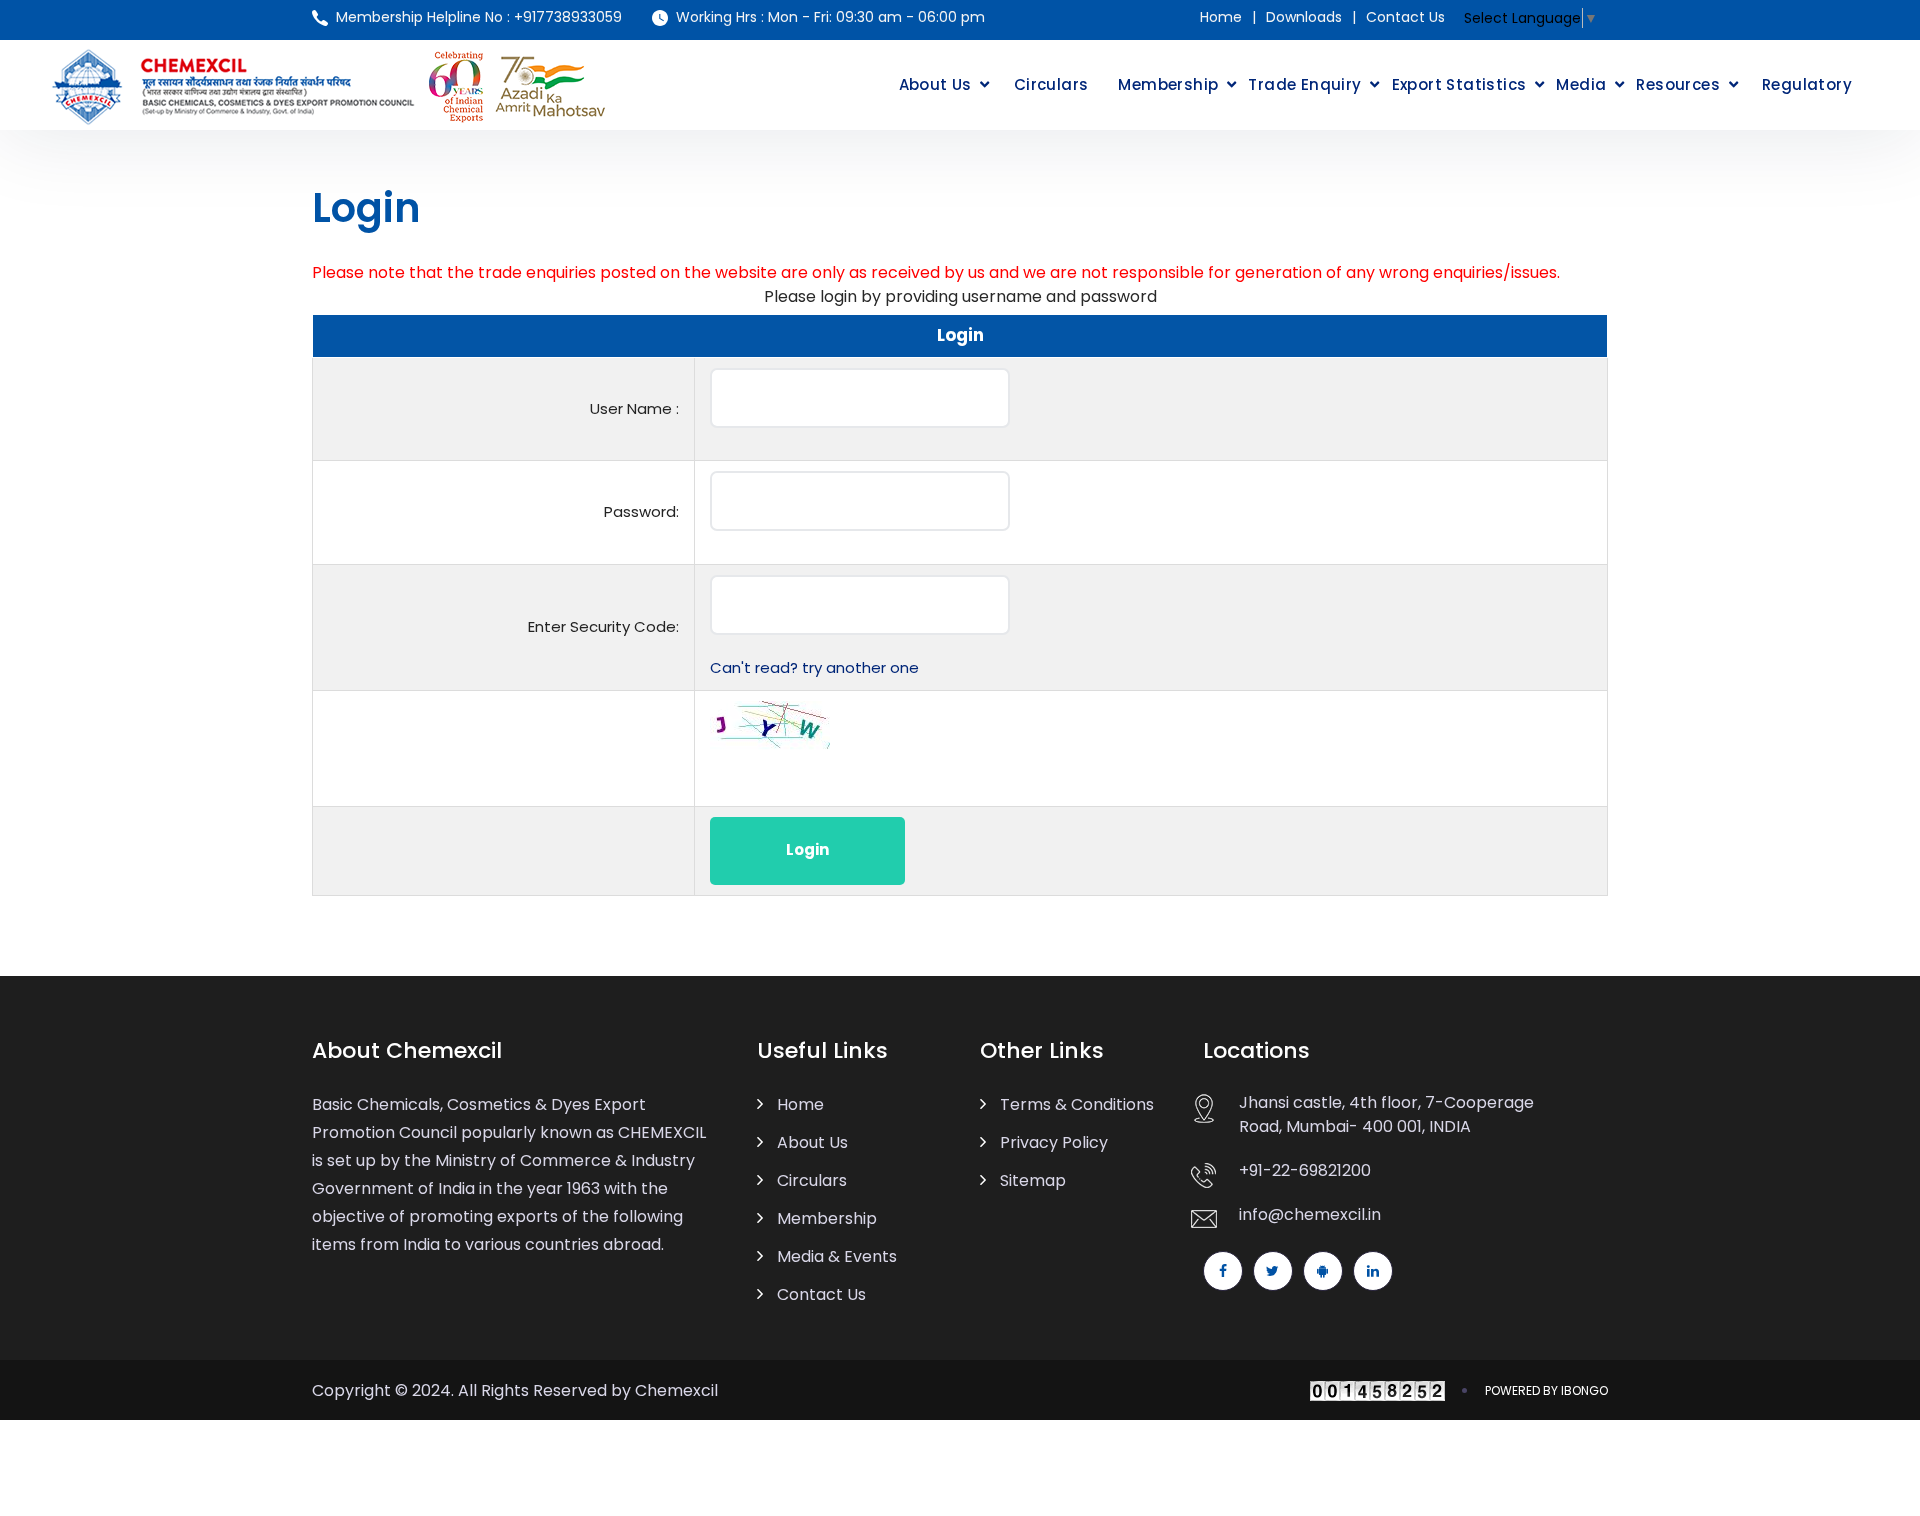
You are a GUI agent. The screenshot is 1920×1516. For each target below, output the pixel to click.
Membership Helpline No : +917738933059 (479, 17)
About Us (935, 84)
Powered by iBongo (1546, 1390)
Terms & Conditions (1077, 1104)
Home (1221, 17)
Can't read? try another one (814, 667)
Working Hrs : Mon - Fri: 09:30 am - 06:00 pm (830, 17)
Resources (1678, 84)
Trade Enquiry (1304, 84)
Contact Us (1405, 17)
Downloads (1304, 17)
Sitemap (1033, 1180)
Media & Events (837, 1256)
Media (1581, 84)
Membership (1168, 84)
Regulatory (1807, 84)
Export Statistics (1459, 84)
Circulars (1051, 84)
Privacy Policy (1054, 1142)
